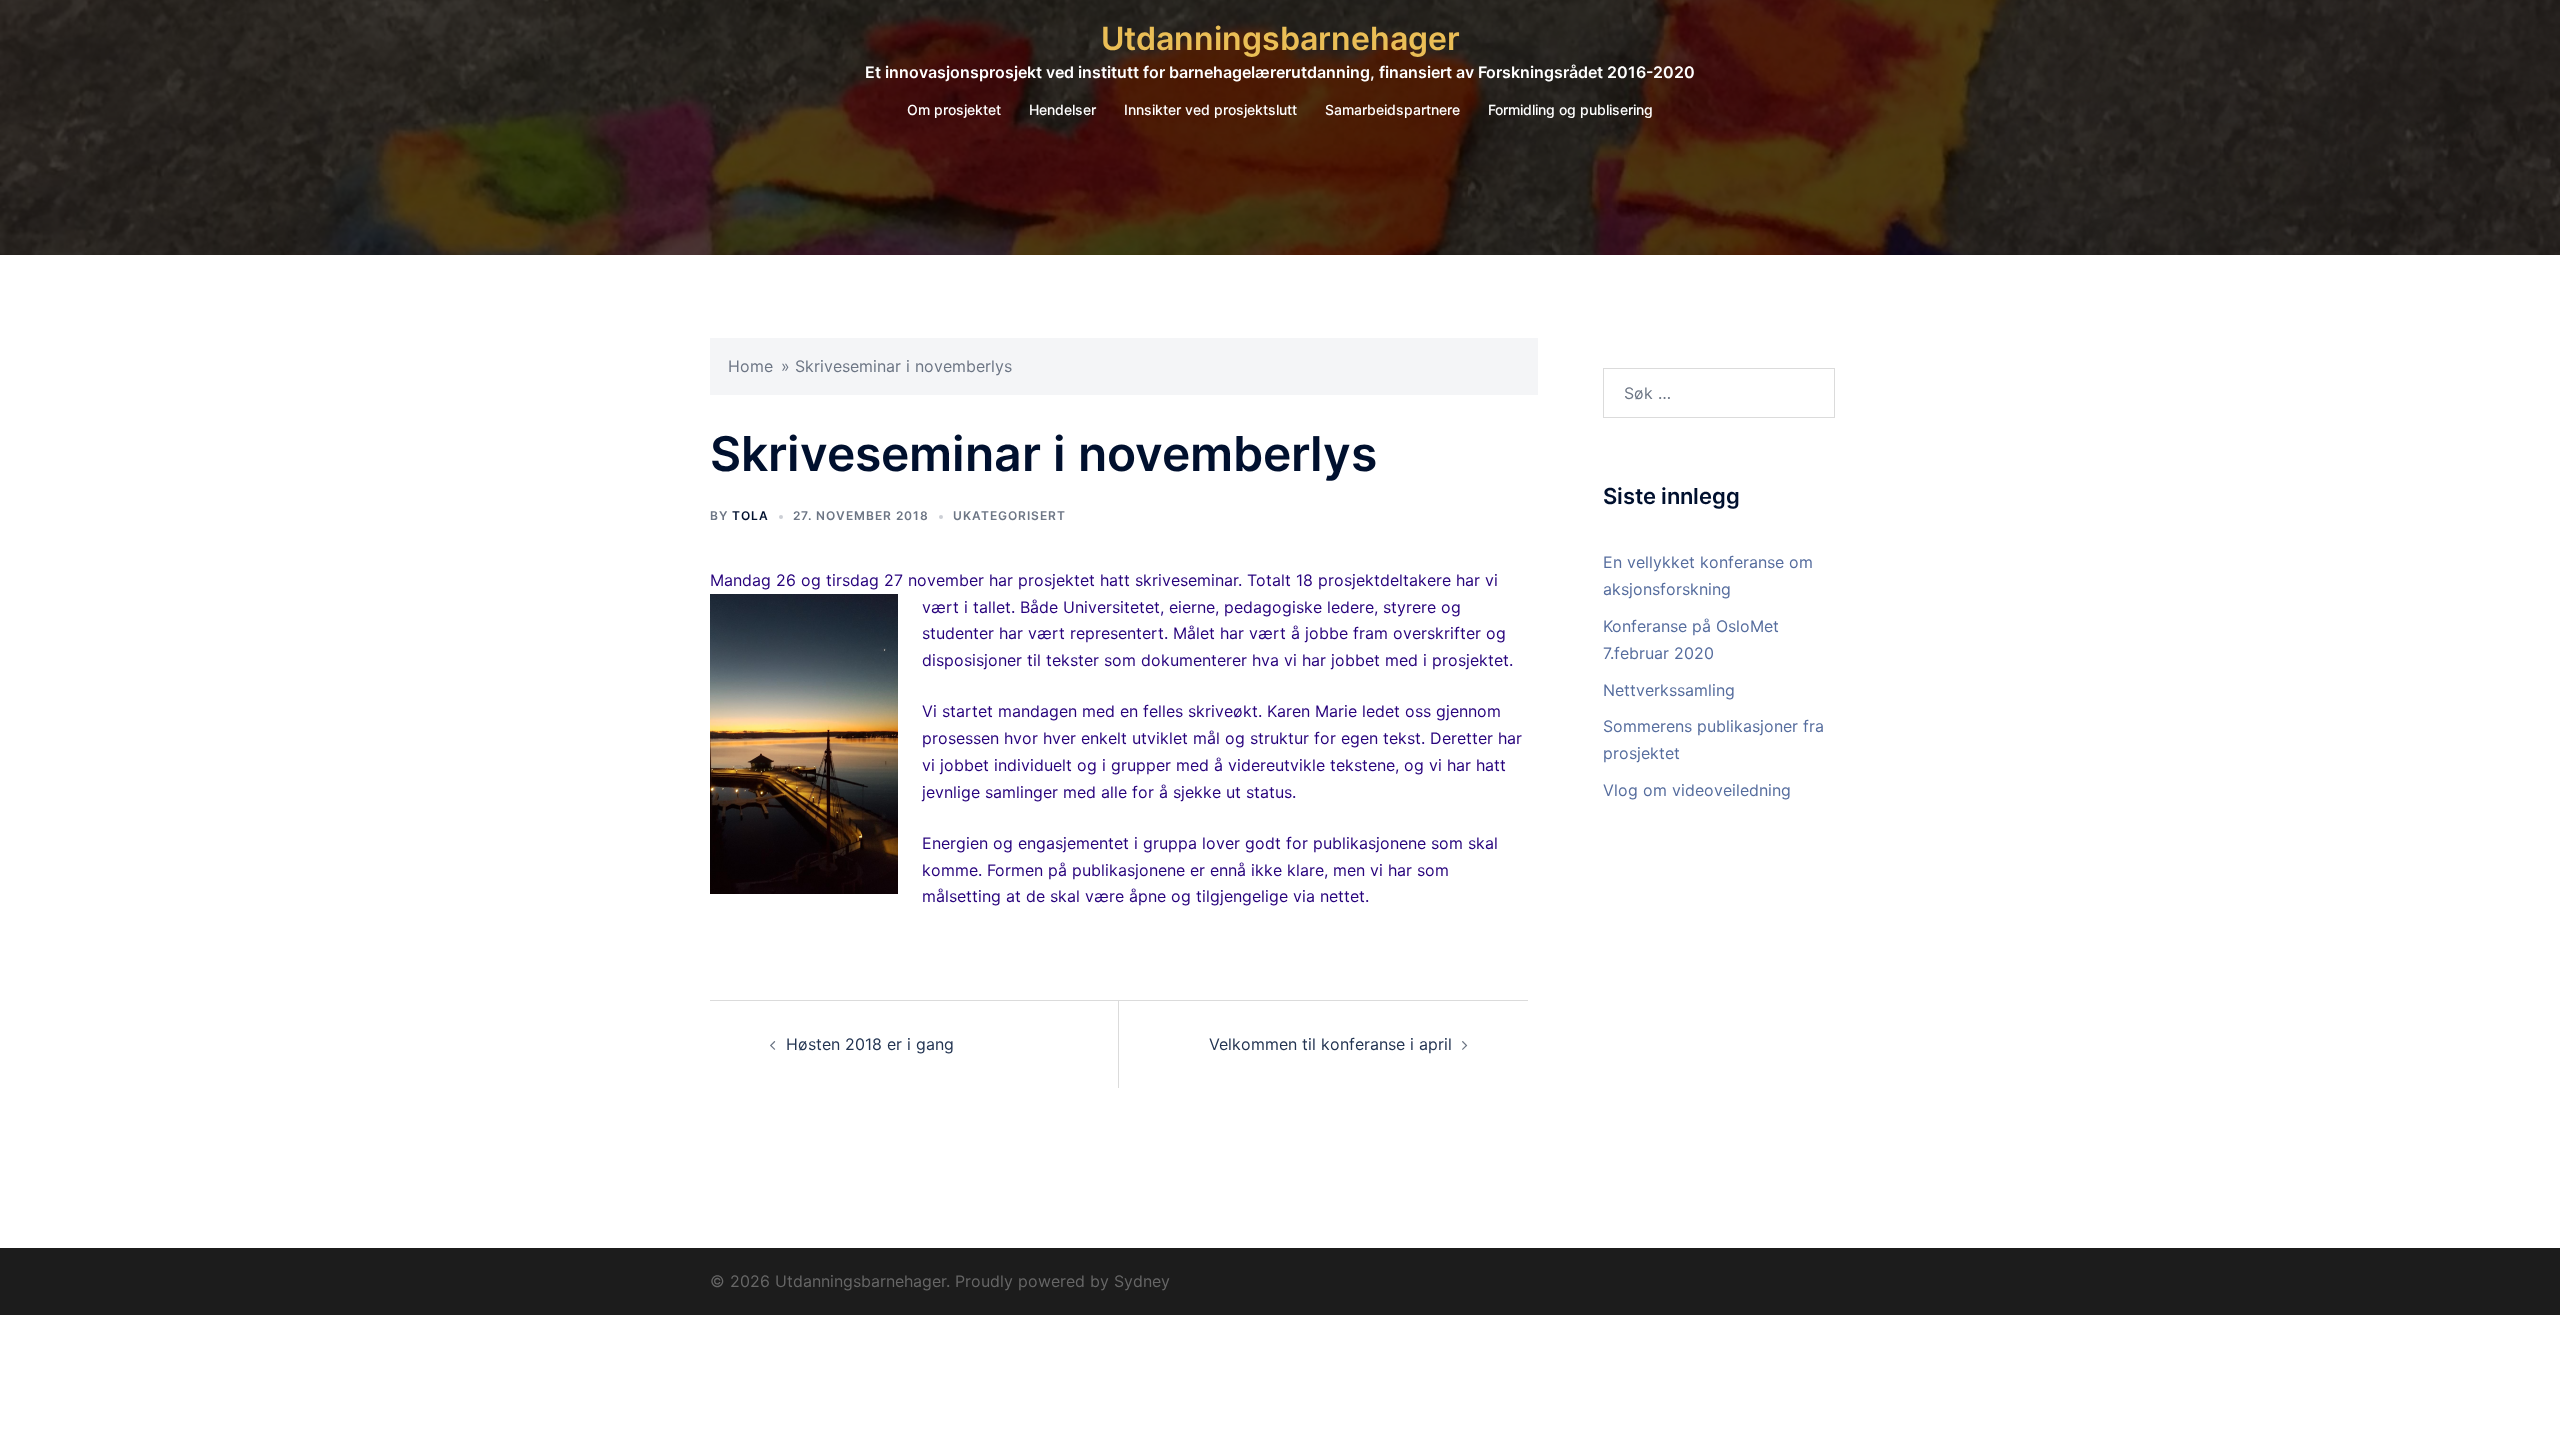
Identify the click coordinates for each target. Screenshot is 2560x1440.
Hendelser (1062, 109)
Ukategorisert (1009, 515)
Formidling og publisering (1570, 109)
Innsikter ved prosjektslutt (1210, 109)
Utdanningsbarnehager (1280, 38)
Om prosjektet (954, 109)
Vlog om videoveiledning (1697, 790)
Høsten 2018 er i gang (870, 1044)
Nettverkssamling (1669, 690)
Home (750, 366)
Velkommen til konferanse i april (1330, 1044)
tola (750, 515)
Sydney (1142, 1281)
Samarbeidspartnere (1392, 109)
